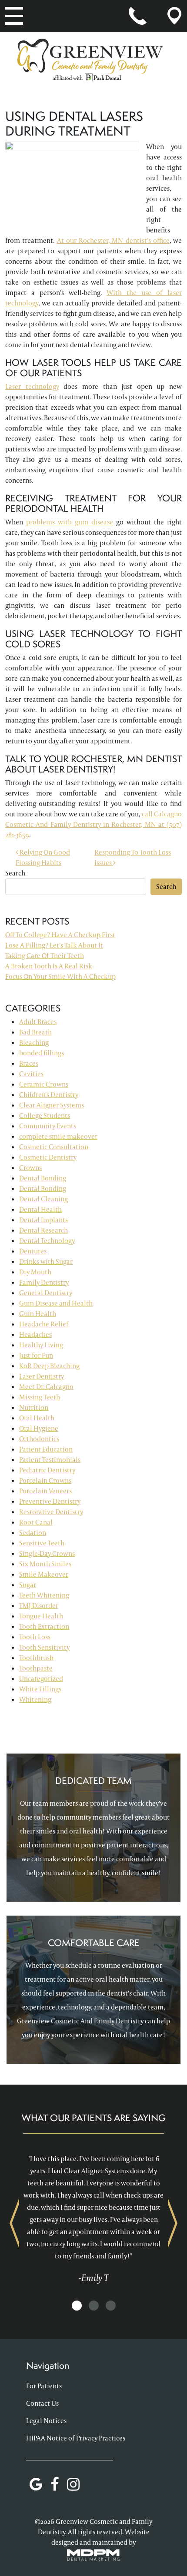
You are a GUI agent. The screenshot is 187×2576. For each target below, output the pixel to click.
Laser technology (32, 386)
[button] (77, 2306)
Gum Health (38, 1314)
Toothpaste (36, 1668)
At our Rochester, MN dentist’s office (113, 240)
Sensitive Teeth (42, 1543)
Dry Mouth (35, 1272)
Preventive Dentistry (50, 1501)
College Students (45, 1116)
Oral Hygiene (39, 1428)
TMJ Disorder (39, 1606)
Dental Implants (43, 1220)
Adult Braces (38, 1022)
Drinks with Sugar (46, 1261)
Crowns (30, 1168)
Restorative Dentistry (51, 1512)
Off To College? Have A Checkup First (60, 935)
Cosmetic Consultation (54, 1147)
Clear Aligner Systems (52, 1105)
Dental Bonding (43, 1178)
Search (15, 873)
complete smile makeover (58, 1136)
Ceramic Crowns (44, 1084)
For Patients (44, 2386)
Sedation (33, 1533)
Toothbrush (36, 1658)
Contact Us (42, 2403)
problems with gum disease (70, 522)
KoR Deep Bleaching (49, 1366)
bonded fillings (42, 1053)
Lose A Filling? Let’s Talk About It (54, 945)
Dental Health (40, 1209)
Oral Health (37, 1418)
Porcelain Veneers (45, 1491)
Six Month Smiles (45, 1564)
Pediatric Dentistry (47, 1470)
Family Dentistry (44, 1282)
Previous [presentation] (14, 2223)
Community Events (48, 1126)
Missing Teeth (40, 1397)
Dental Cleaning (43, 1199)
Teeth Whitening (44, 1595)
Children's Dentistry (49, 1095)
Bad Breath (35, 1032)
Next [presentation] (173, 2223)
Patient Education (46, 1449)
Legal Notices (46, 2421)
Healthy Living (41, 1345)
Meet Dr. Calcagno (46, 1387)
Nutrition (34, 1407)
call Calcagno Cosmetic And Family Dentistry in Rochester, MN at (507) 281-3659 (93, 824)
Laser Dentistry (42, 1376)
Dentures (33, 1251)
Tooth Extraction (44, 1626)
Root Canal (36, 1522)
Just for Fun (36, 1355)
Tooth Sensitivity (44, 1647)
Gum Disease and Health (56, 1303)
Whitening (35, 1699)
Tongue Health (41, 1616)
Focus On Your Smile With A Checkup (60, 976)
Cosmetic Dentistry (48, 1157)
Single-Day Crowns (47, 1553)
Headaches (35, 1334)
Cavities (31, 1074)
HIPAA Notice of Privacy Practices (76, 2438)
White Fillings (40, 1689)
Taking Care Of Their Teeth (45, 956)
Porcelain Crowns (45, 1480)
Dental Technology (47, 1241)
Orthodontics (39, 1439)
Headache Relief (44, 1324)
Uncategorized (41, 1679)
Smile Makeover (44, 1574)
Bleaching (34, 1043)
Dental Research (43, 1230)
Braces (29, 1063)
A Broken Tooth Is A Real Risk (49, 966)
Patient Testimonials (50, 1460)
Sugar (28, 1585)
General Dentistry (46, 1293)
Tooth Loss (35, 1637)
